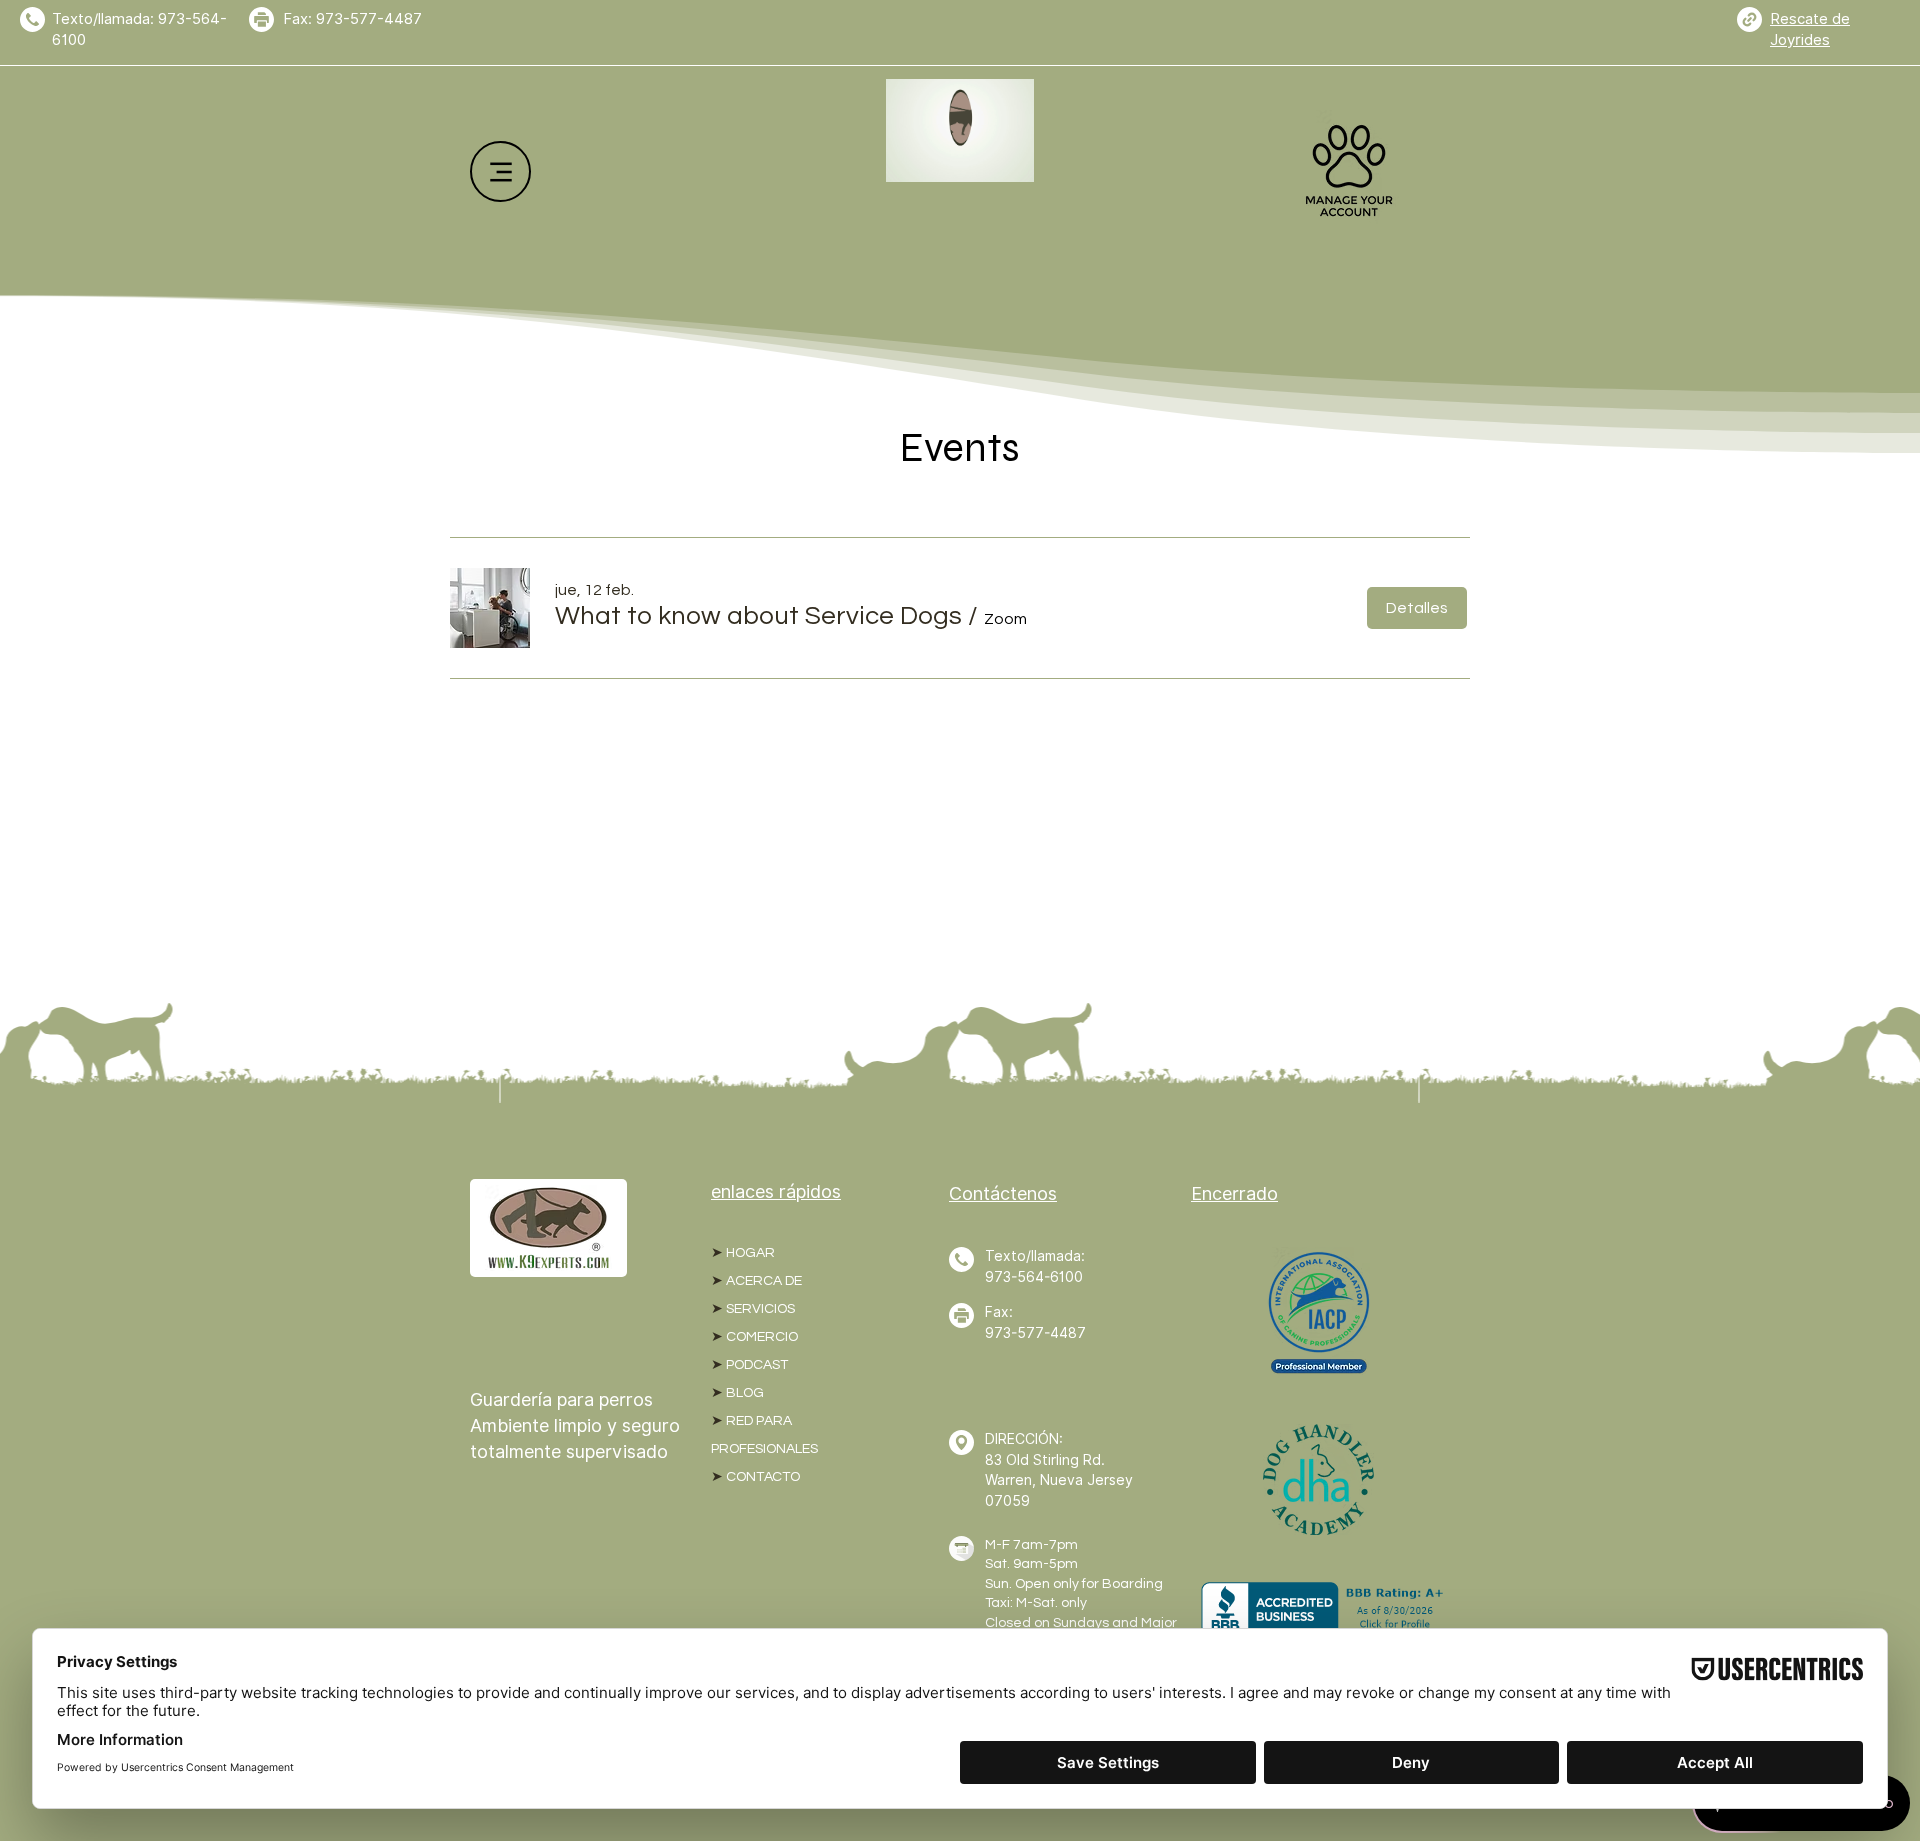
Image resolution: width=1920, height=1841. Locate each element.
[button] (758, 616)
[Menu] (500, 171)
